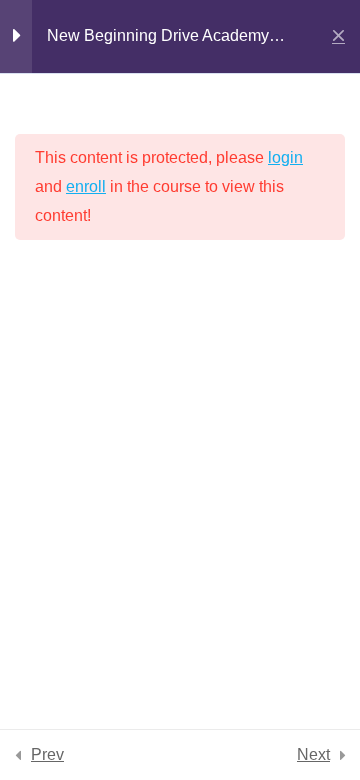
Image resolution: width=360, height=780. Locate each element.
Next (313, 754)
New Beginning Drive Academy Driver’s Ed (158, 39)
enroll (86, 186)
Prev (47, 754)
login (285, 157)
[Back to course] (338, 37)
